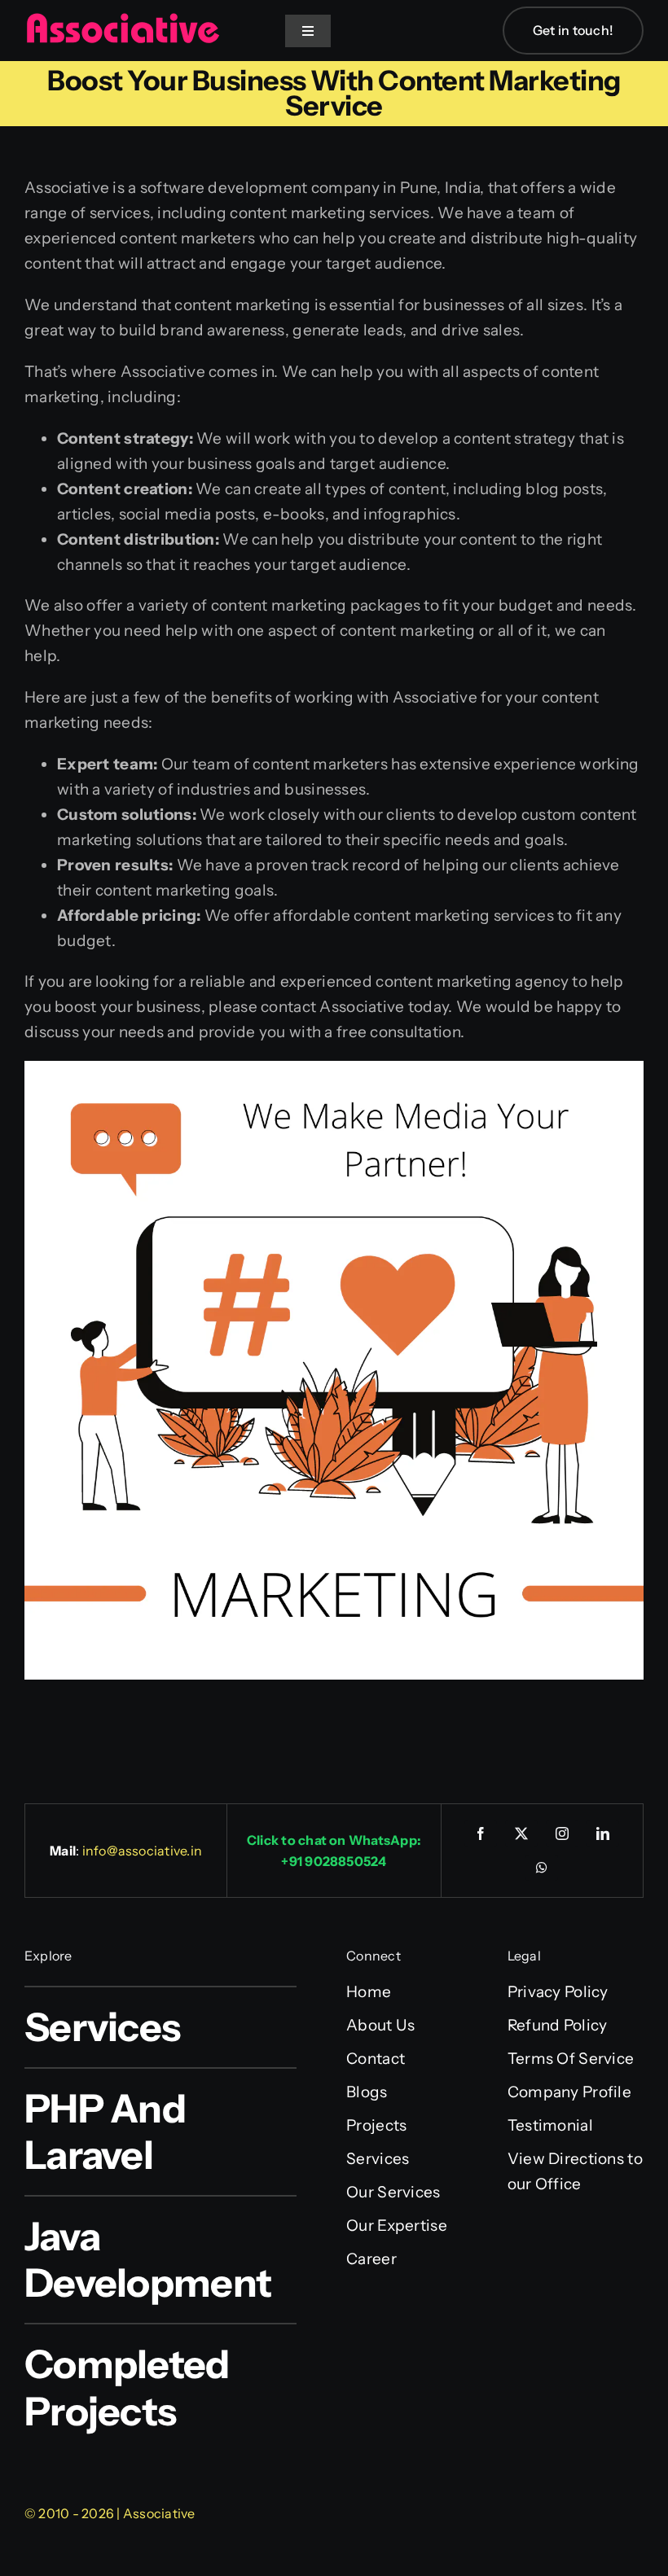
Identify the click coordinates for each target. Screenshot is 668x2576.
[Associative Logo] (122, 20)
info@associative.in (143, 1851)
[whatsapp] (542, 1868)
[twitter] (521, 1833)
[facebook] (481, 1833)
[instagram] (562, 1833)
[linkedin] (603, 1833)
